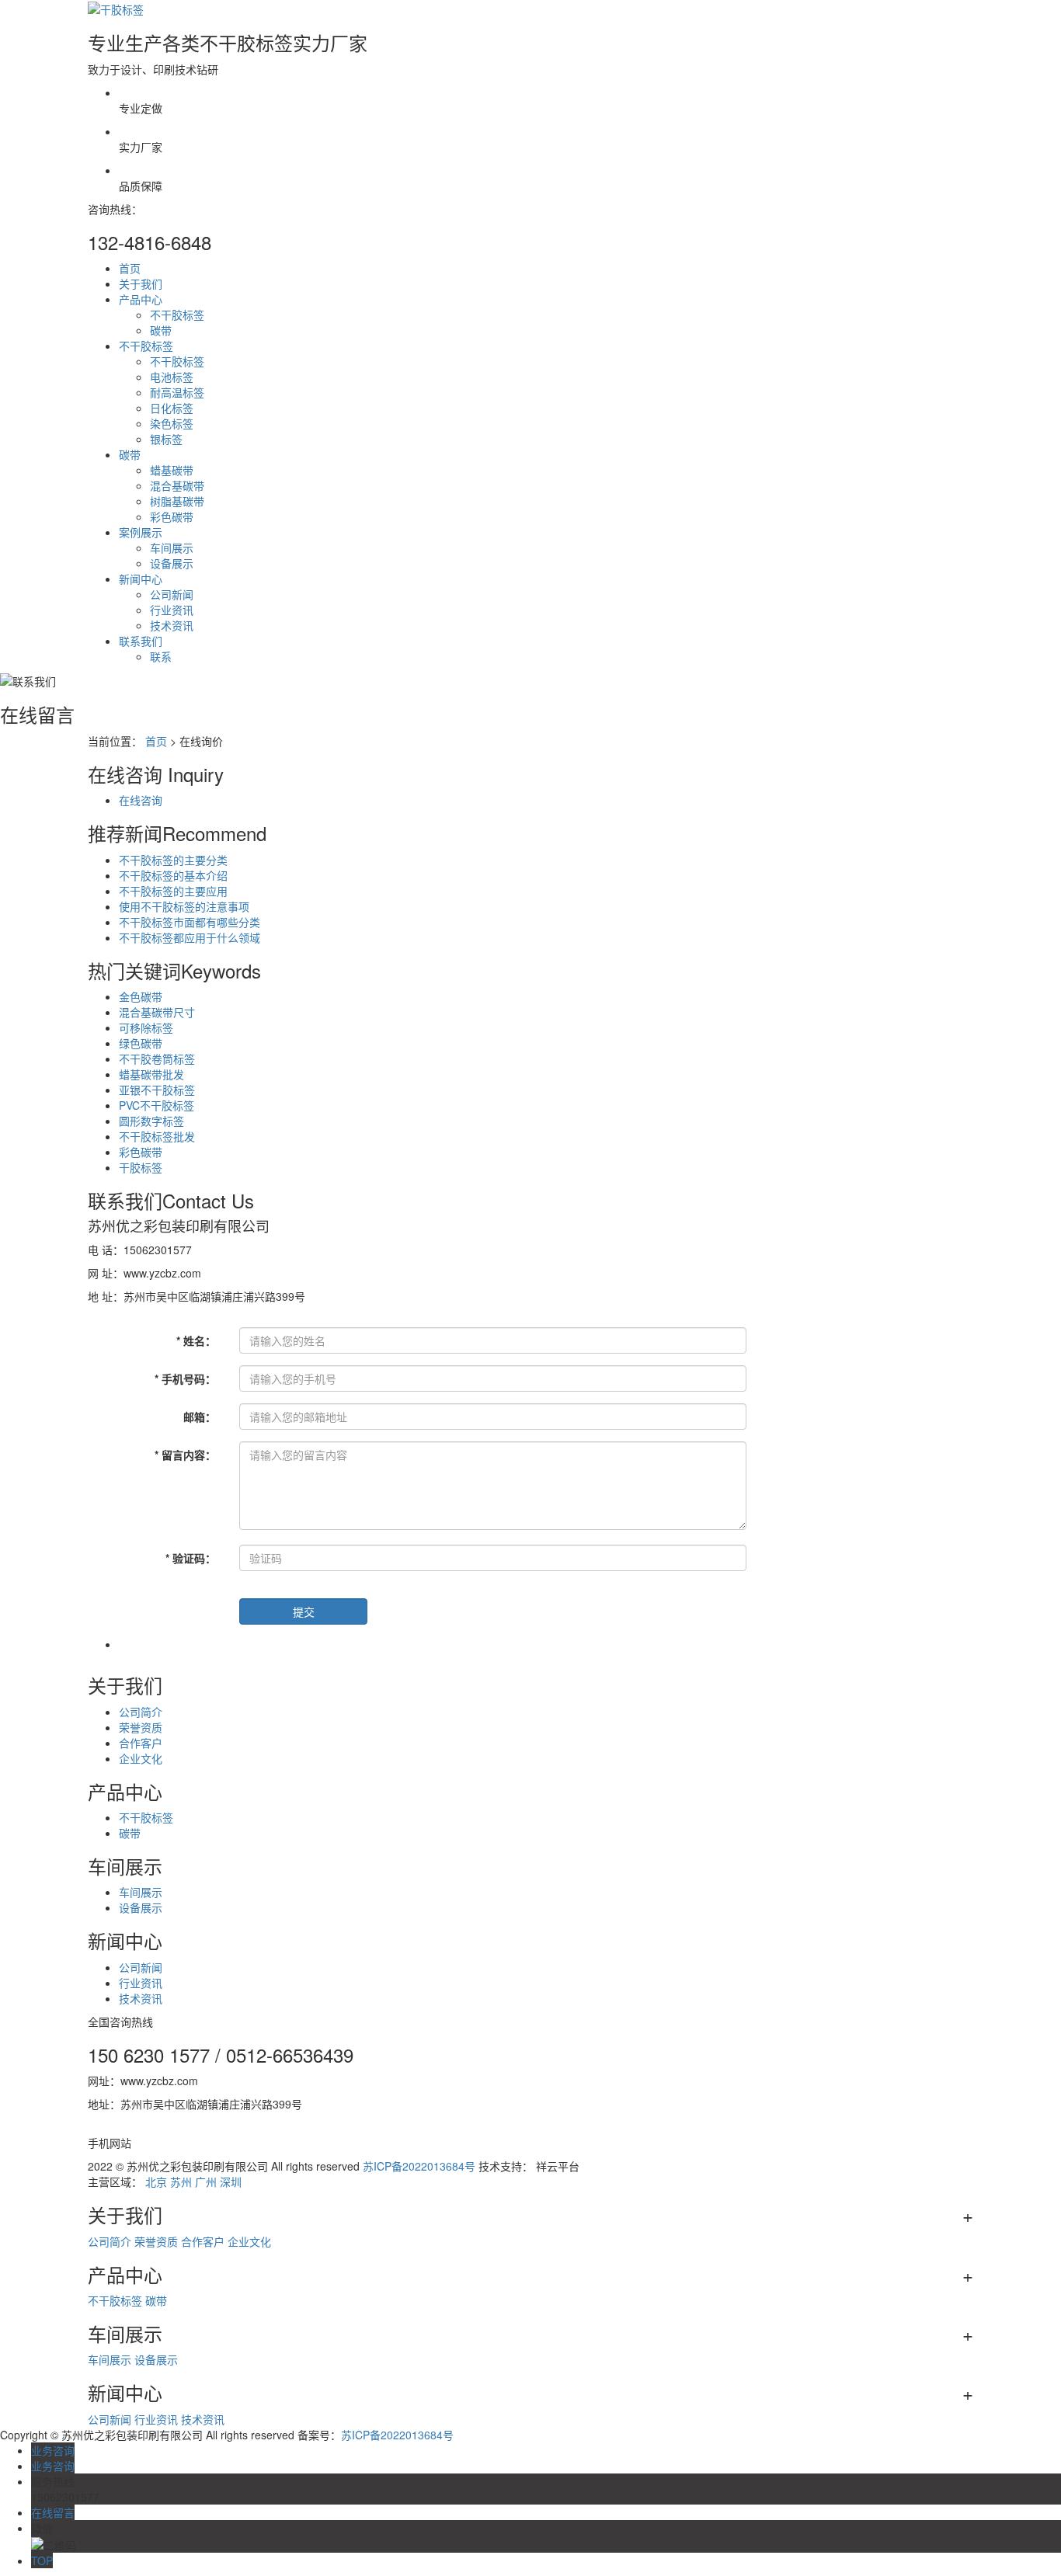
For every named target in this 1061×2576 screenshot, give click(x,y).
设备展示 (172, 563)
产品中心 (141, 299)
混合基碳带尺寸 (157, 1012)
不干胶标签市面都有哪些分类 (190, 922)
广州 (206, 2181)
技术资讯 (172, 625)
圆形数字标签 (151, 1121)
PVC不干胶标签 (157, 1105)
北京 (156, 2181)
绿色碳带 (141, 1043)
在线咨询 (141, 800)
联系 (161, 656)
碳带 (161, 330)
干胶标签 (141, 1167)
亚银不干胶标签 (157, 1090)
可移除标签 (146, 1027)
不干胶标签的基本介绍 (173, 875)
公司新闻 (172, 594)
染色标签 (172, 423)
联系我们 (141, 641)
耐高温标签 (177, 392)
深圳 (231, 2181)
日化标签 (172, 408)
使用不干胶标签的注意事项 (184, 906)
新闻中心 (141, 579)
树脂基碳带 (177, 501)
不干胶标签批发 (157, 1136)
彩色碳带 (172, 516)
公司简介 (141, 1712)
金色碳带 (141, 996)
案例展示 (141, 532)
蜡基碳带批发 (151, 1074)
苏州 (181, 2181)
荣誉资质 (141, 1727)
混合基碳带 (177, 485)
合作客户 (141, 1743)
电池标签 (172, 377)
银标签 (166, 439)
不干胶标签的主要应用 (173, 891)
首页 (130, 268)
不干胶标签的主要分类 (173, 860)
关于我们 (141, 283)
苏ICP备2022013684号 (419, 2166)
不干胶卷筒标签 (157, 1059)
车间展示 (172, 548)
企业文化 (141, 1758)
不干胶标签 (177, 315)
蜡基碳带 (172, 470)
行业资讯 (172, 610)
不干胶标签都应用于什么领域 (190, 937)
